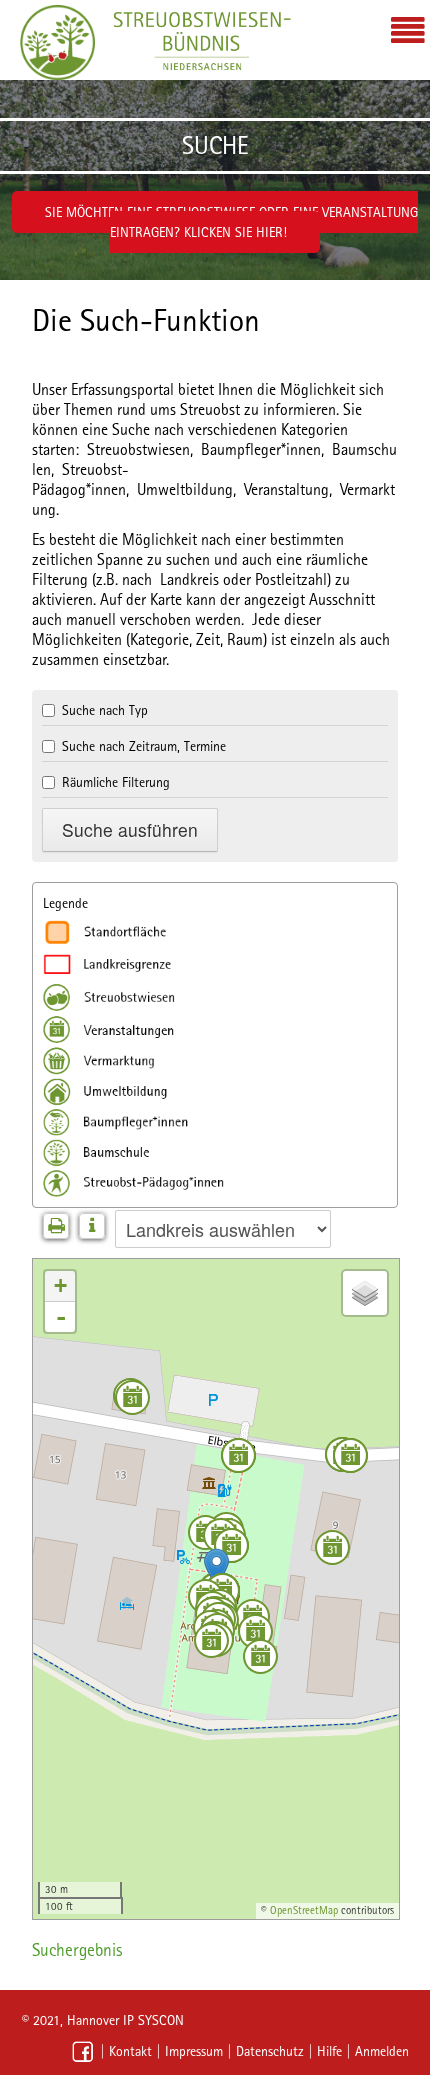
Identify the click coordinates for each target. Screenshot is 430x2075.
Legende (65, 903)
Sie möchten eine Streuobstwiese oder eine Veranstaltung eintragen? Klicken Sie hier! (231, 222)
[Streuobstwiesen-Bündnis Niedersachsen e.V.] (57, 42)
